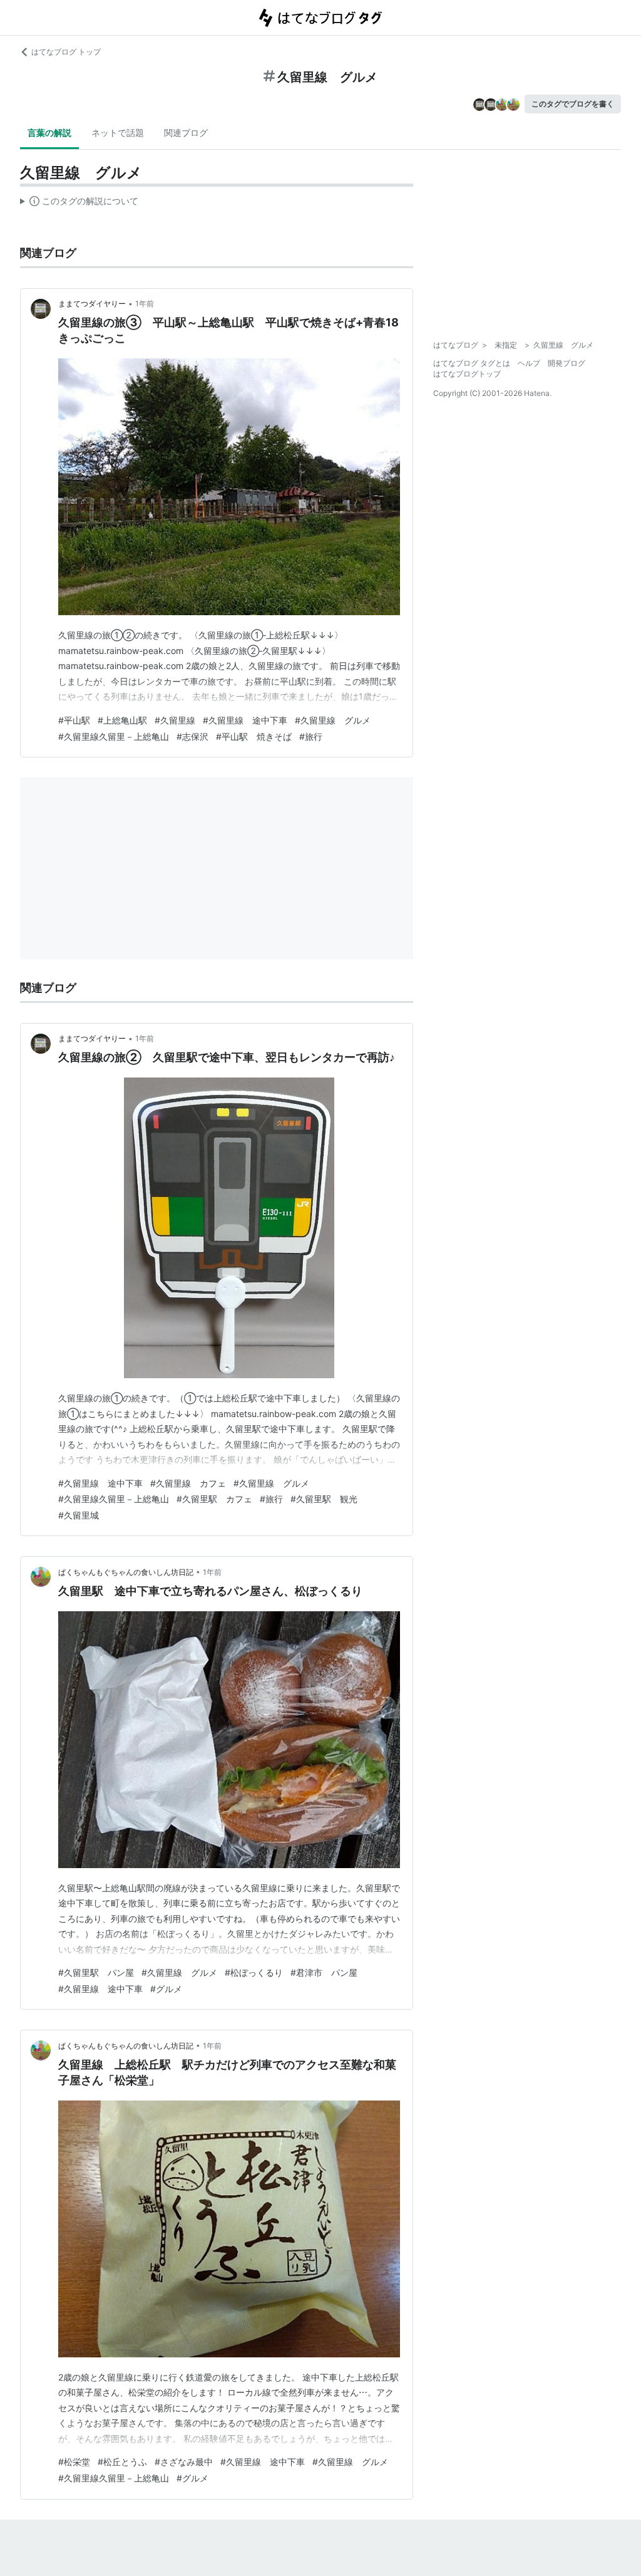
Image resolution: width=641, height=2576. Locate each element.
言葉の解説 (49, 132)
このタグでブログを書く (573, 104)
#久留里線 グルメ (333, 720)
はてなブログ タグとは (472, 363)
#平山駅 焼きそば (254, 736)
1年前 (145, 304)
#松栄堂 (74, 2462)
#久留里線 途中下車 (245, 720)
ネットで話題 (118, 132)
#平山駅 (74, 720)
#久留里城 (79, 1515)
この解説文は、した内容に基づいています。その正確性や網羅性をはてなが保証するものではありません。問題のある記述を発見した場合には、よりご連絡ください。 (79, 204)
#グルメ (166, 1989)
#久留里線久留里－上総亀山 (114, 736)
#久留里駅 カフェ (214, 1499)
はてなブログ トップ (66, 52)
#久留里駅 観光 (324, 1499)
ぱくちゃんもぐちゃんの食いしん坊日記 (126, 1572)
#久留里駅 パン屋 (96, 1972)
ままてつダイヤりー (92, 304)
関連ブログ (186, 132)
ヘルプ (529, 363)
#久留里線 (175, 720)
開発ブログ (567, 363)
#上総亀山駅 (122, 720)
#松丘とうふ (122, 2462)
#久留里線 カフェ (188, 1483)
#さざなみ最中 (184, 2462)
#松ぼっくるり (254, 1972)
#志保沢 (192, 736)
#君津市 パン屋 (324, 1972)
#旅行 (311, 736)
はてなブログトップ (467, 374)
